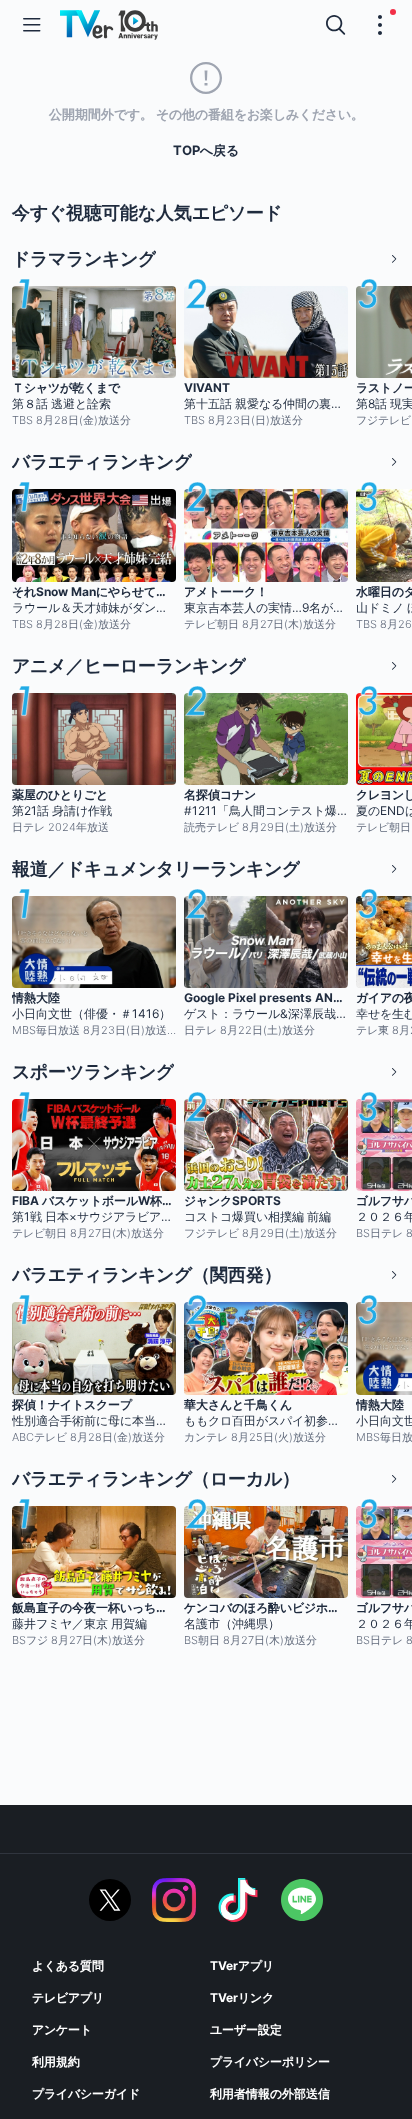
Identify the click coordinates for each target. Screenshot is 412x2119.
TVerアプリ (242, 1965)
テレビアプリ (68, 1997)
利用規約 (56, 2061)
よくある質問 (68, 1965)
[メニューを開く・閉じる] (380, 25)
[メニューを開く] (32, 25)
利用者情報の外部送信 (270, 2093)
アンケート (62, 2029)
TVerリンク (242, 1997)
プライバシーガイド (86, 2093)
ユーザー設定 (246, 2029)
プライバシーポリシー (270, 2061)
